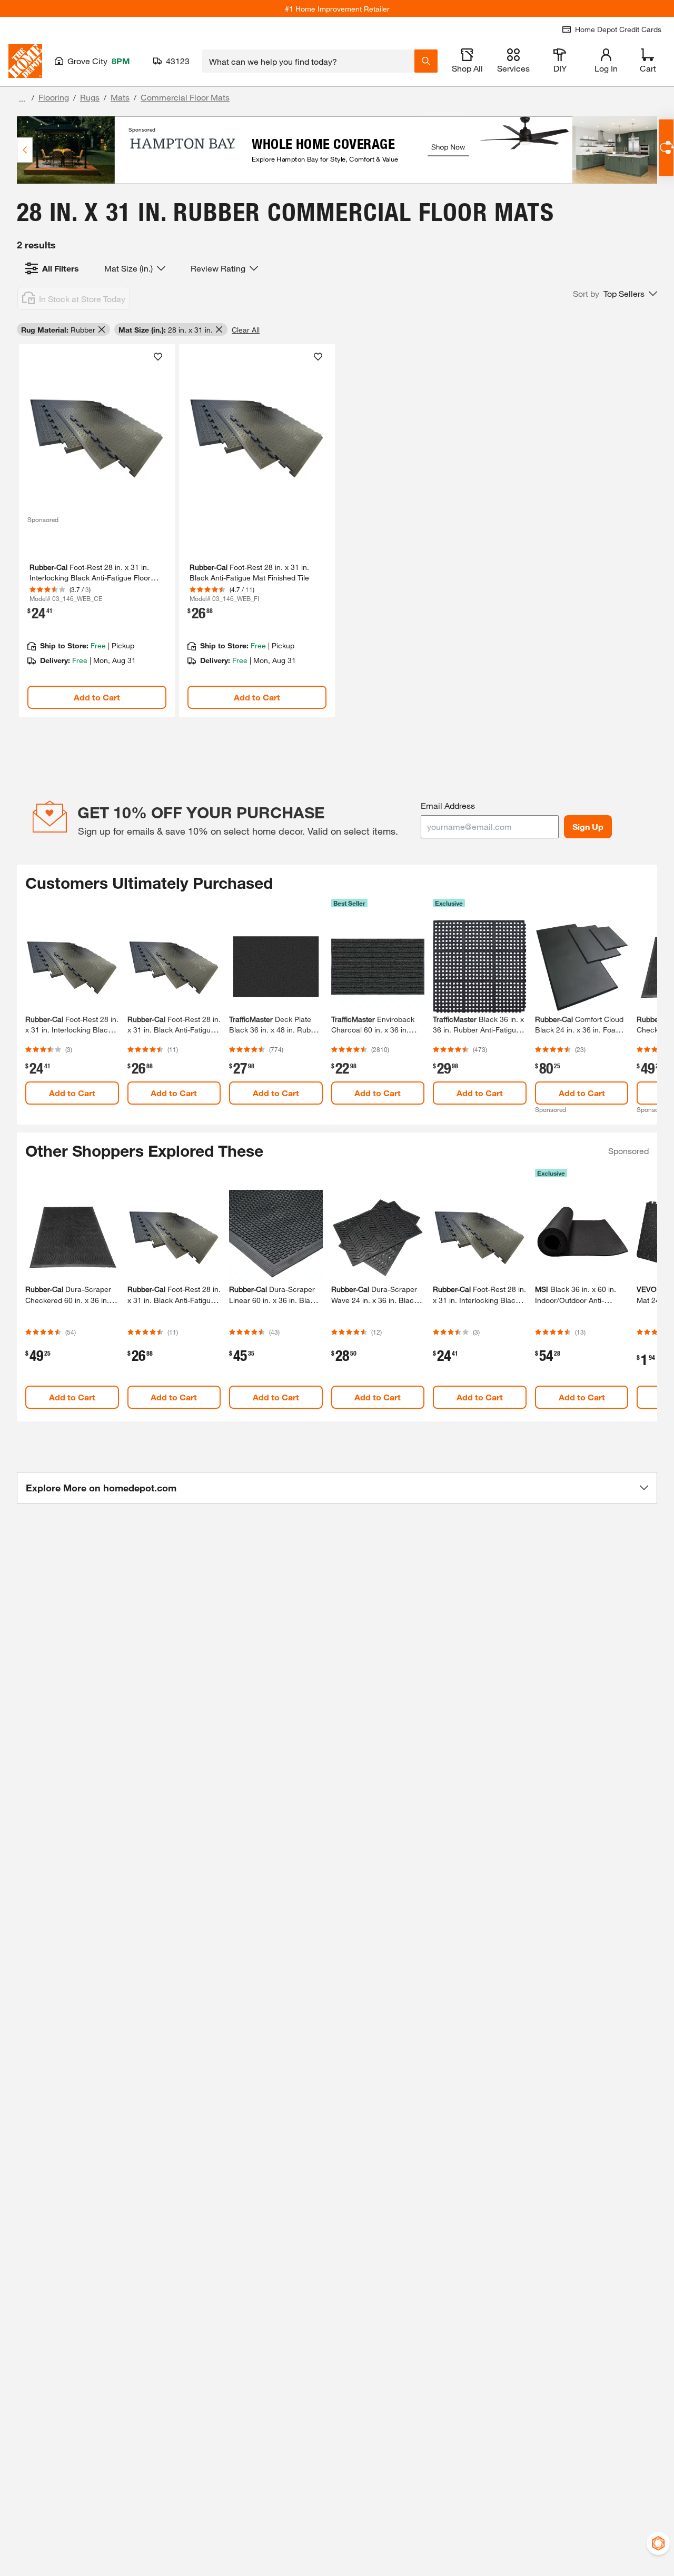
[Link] (97, 531)
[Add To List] (158, 357)
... (22, 99)
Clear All (246, 330)
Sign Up (588, 826)
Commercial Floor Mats (185, 97)
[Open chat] (666, 148)
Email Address (448, 805)
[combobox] (308, 61)
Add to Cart (97, 697)
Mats (120, 97)
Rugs (90, 97)
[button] (615, 294)
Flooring (54, 97)
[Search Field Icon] (426, 61)
